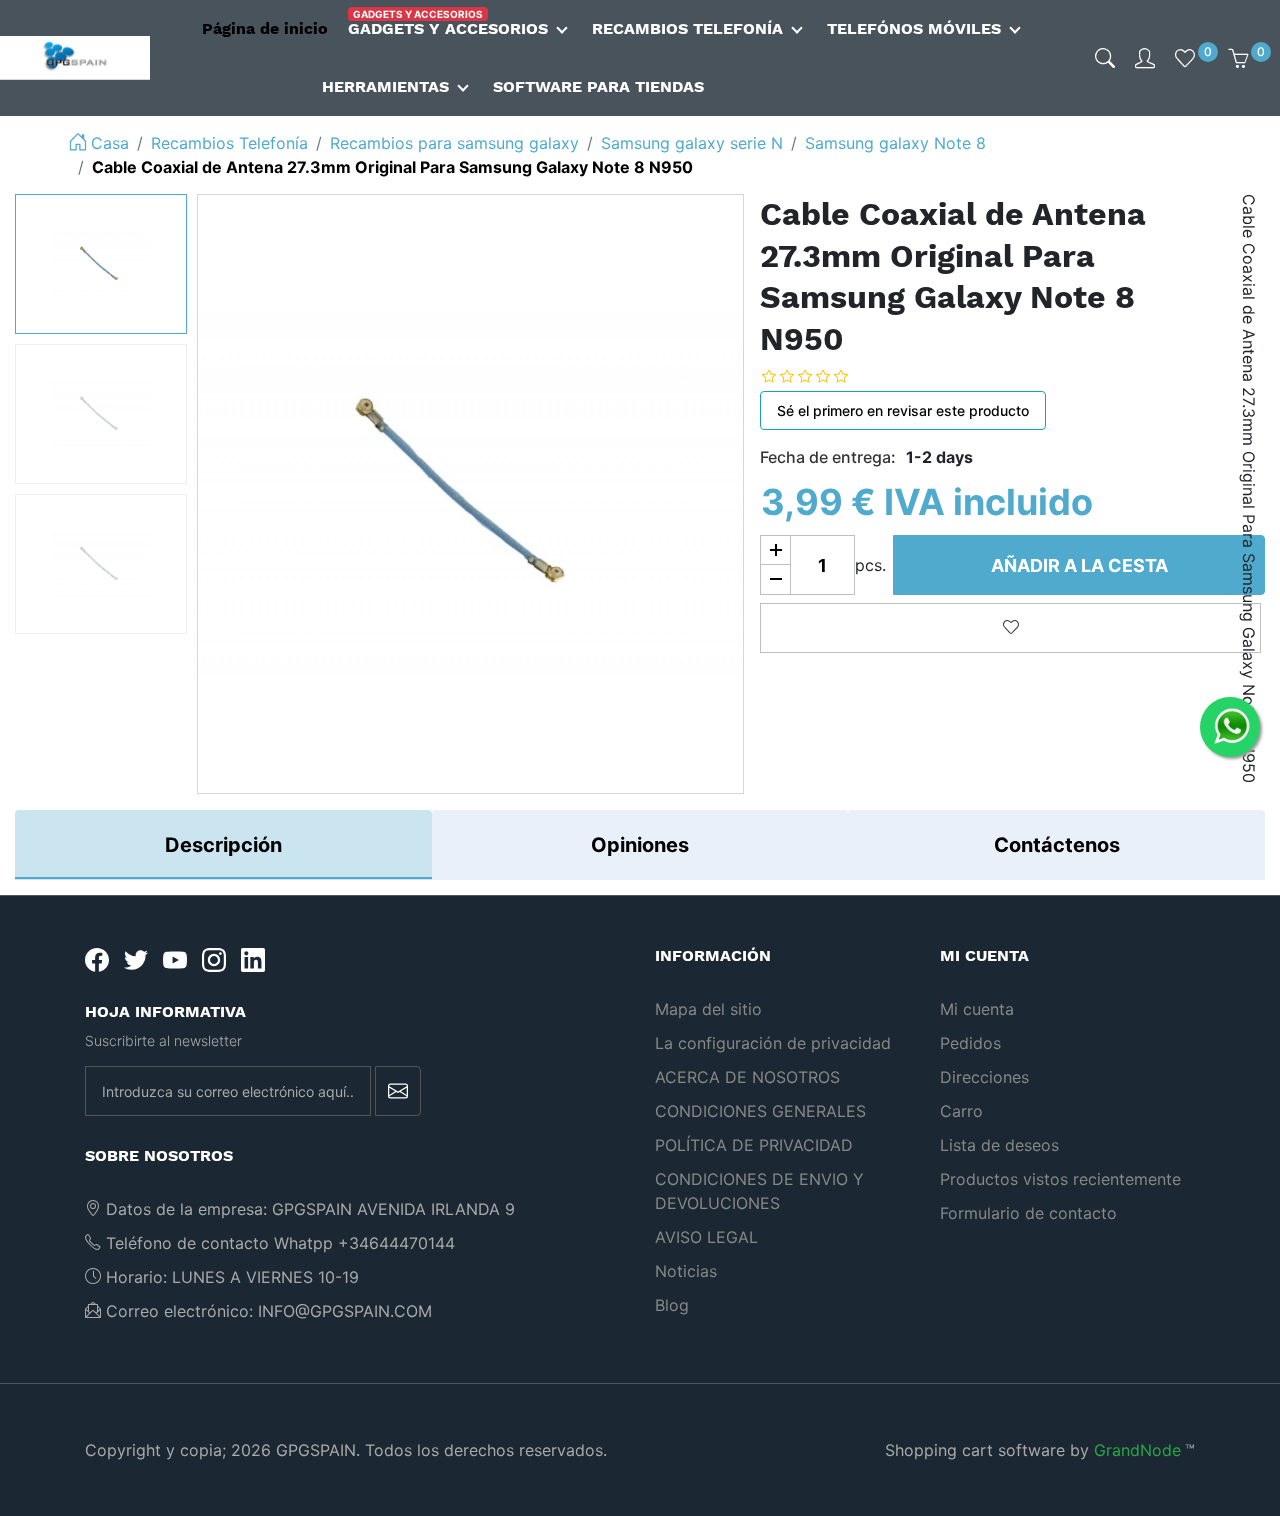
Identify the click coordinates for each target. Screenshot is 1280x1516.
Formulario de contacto (1028, 1213)
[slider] (820, 375)
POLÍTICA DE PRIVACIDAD (754, 1145)
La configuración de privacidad (773, 1043)
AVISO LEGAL (706, 1237)
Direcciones (984, 1077)
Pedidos (970, 1043)
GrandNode (1137, 1450)
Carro (961, 1111)
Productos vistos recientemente (1060, 1179)
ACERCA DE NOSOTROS (747, 1077)
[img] (1105, 58)
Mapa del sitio (708, 1009)
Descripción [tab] (223, 845)
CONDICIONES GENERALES (760, 1111)
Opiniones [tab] (640, 845)
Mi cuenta (977, 1009)
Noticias (686, 1271)
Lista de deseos (999, 1145)
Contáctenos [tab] (1057, 845)
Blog (672, 1305)
